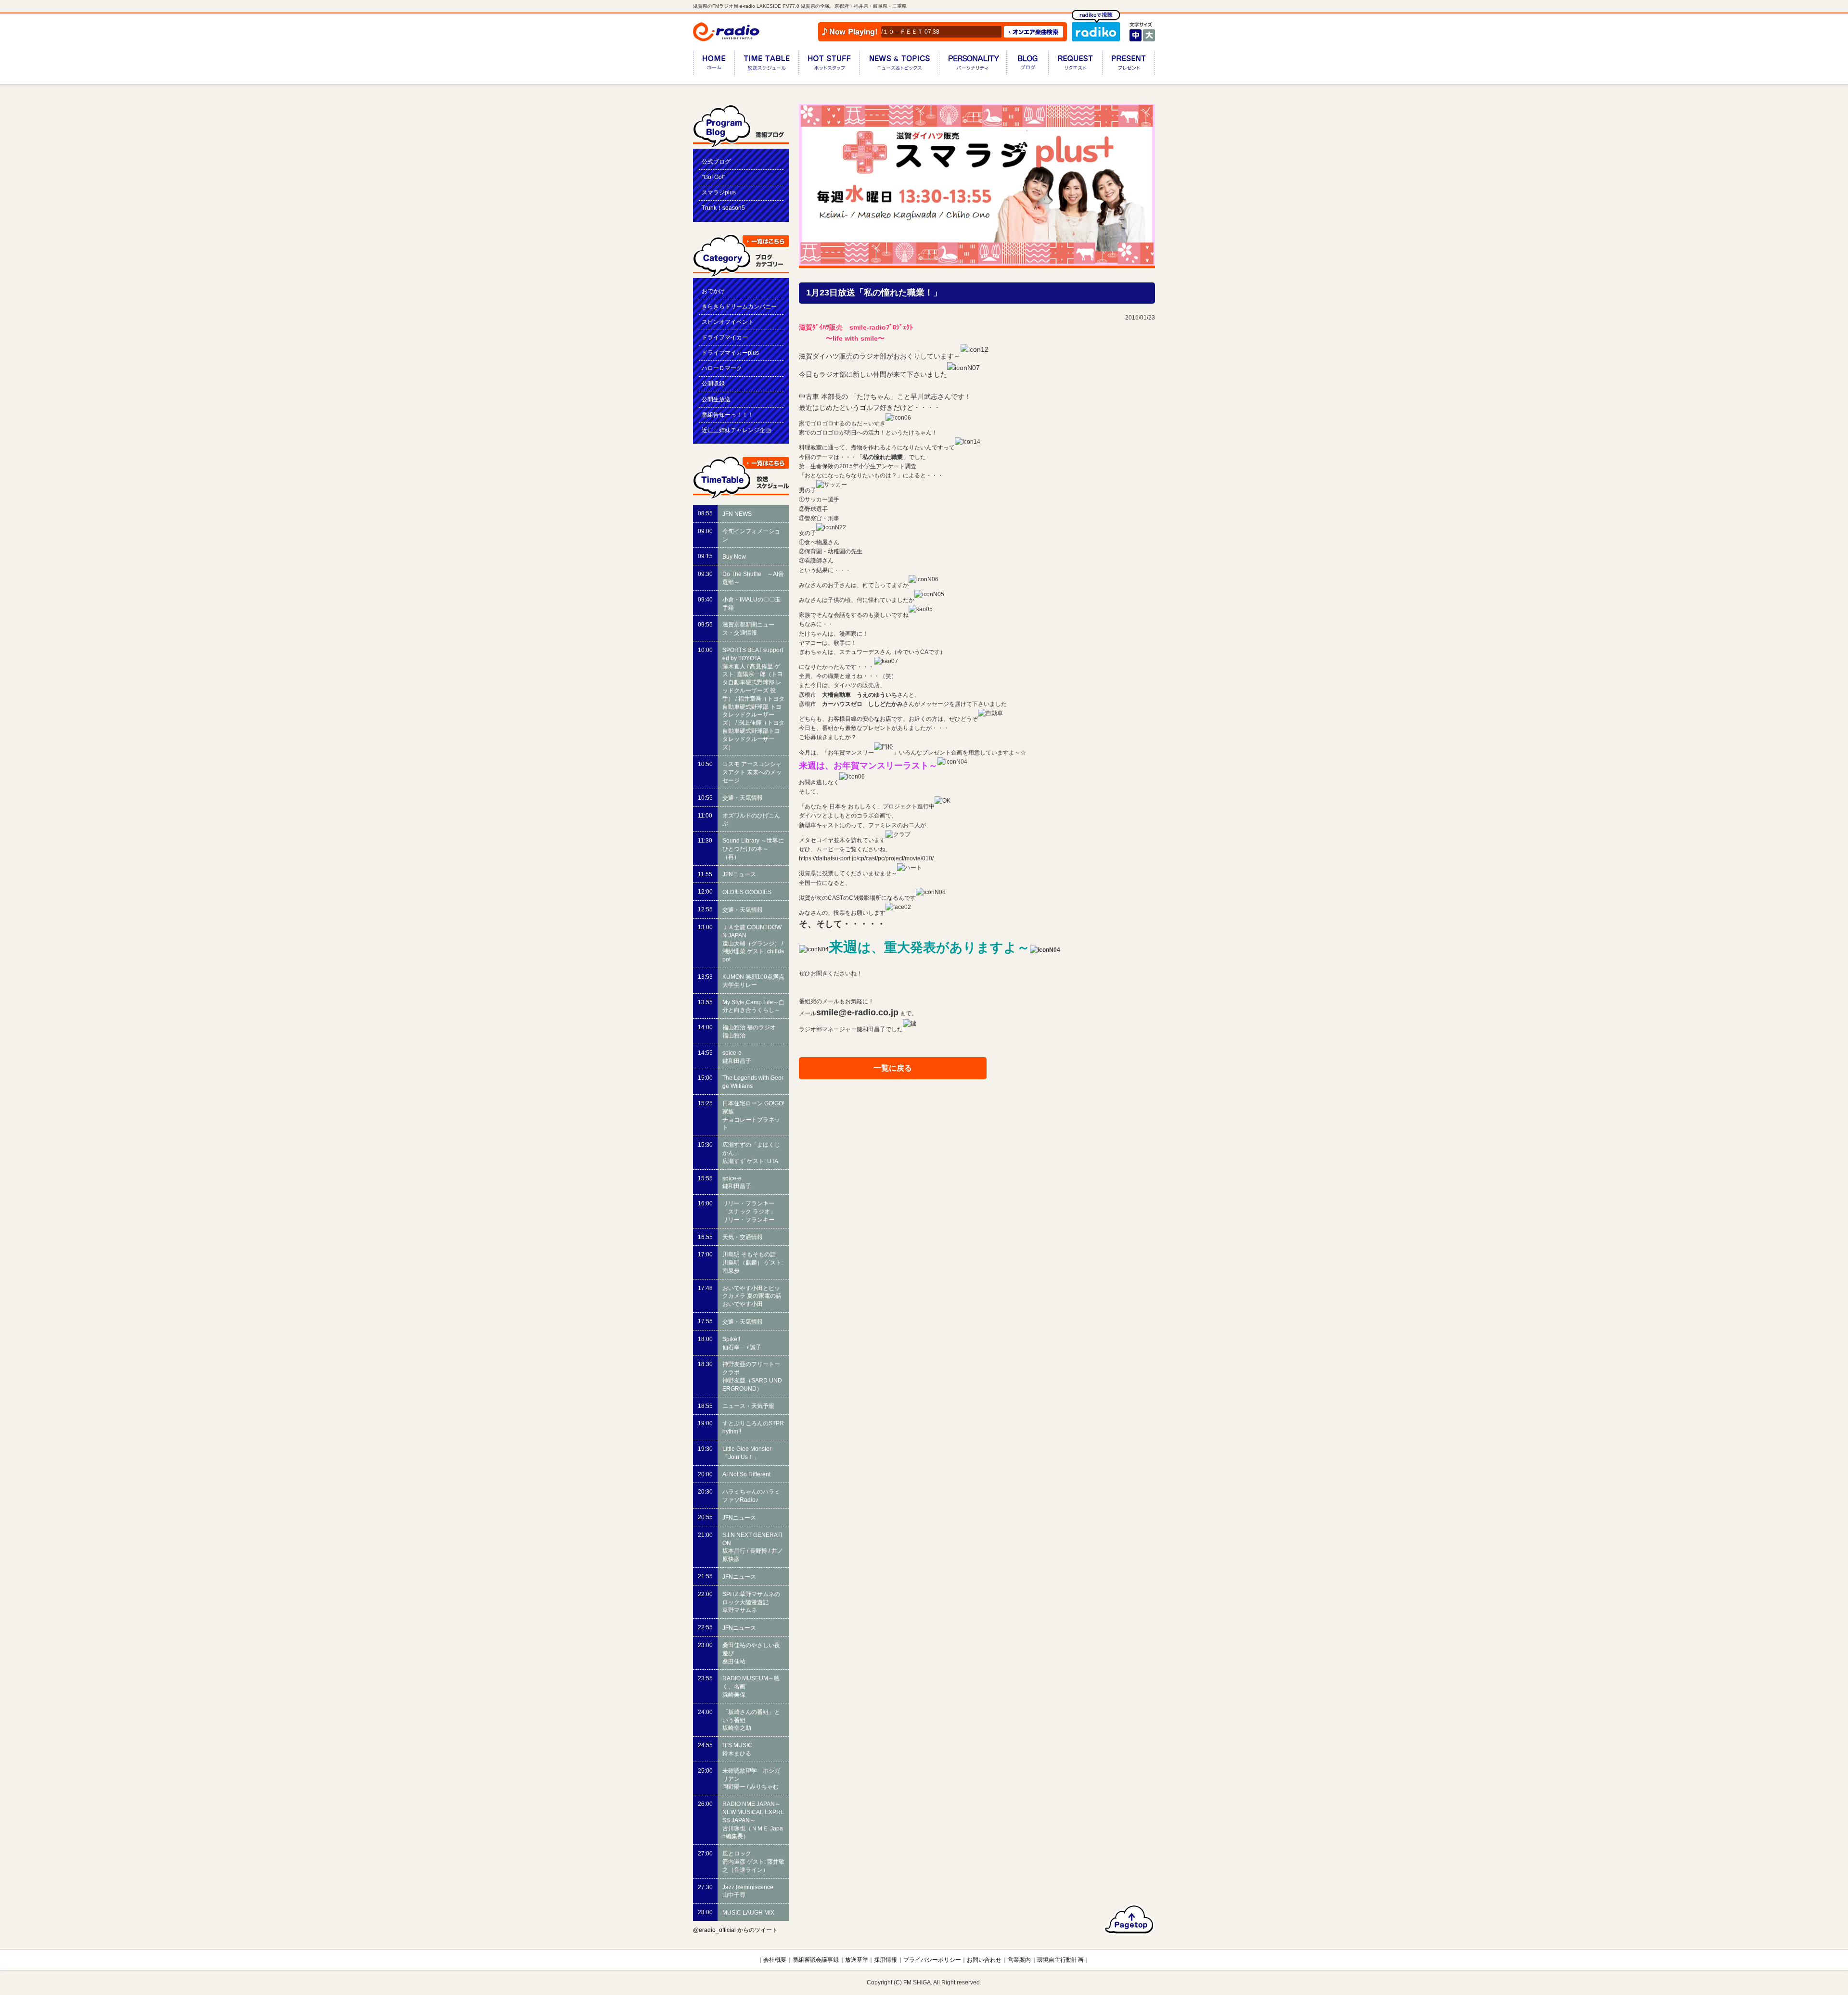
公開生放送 (716, 399)
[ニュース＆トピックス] (899, 65)
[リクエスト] (1075, 65)
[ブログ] (1027, 65)
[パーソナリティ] (973, 65)
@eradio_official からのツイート (735, 1930)
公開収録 (713, 384)
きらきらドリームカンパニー (739, 307)
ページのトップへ (1129, 1919)
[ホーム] (714, 65)
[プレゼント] (1129, 65)
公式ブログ (716, 162)
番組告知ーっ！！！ (728, 415)
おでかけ (713, 291)
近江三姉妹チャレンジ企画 (736, 430)
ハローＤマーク (722, 368)
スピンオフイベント (728, 322)
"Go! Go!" (713, 177)
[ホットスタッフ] (829, 65)
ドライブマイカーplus (730, 353)
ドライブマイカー (725, 337)
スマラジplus (719, 192)
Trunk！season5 (723, 208)
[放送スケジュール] (766, 65)
